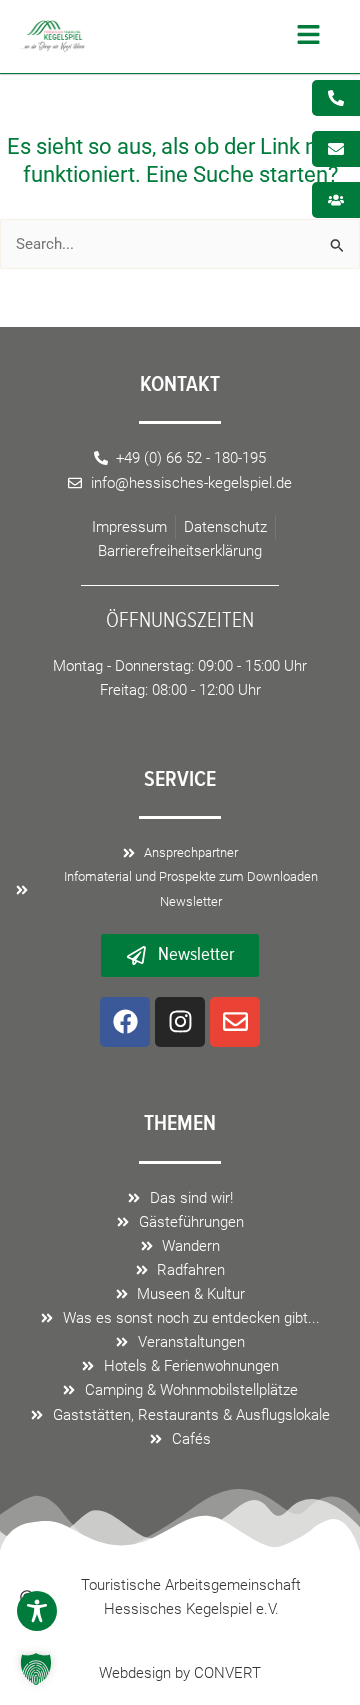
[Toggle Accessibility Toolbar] (37, 1611)
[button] (208, 37)
